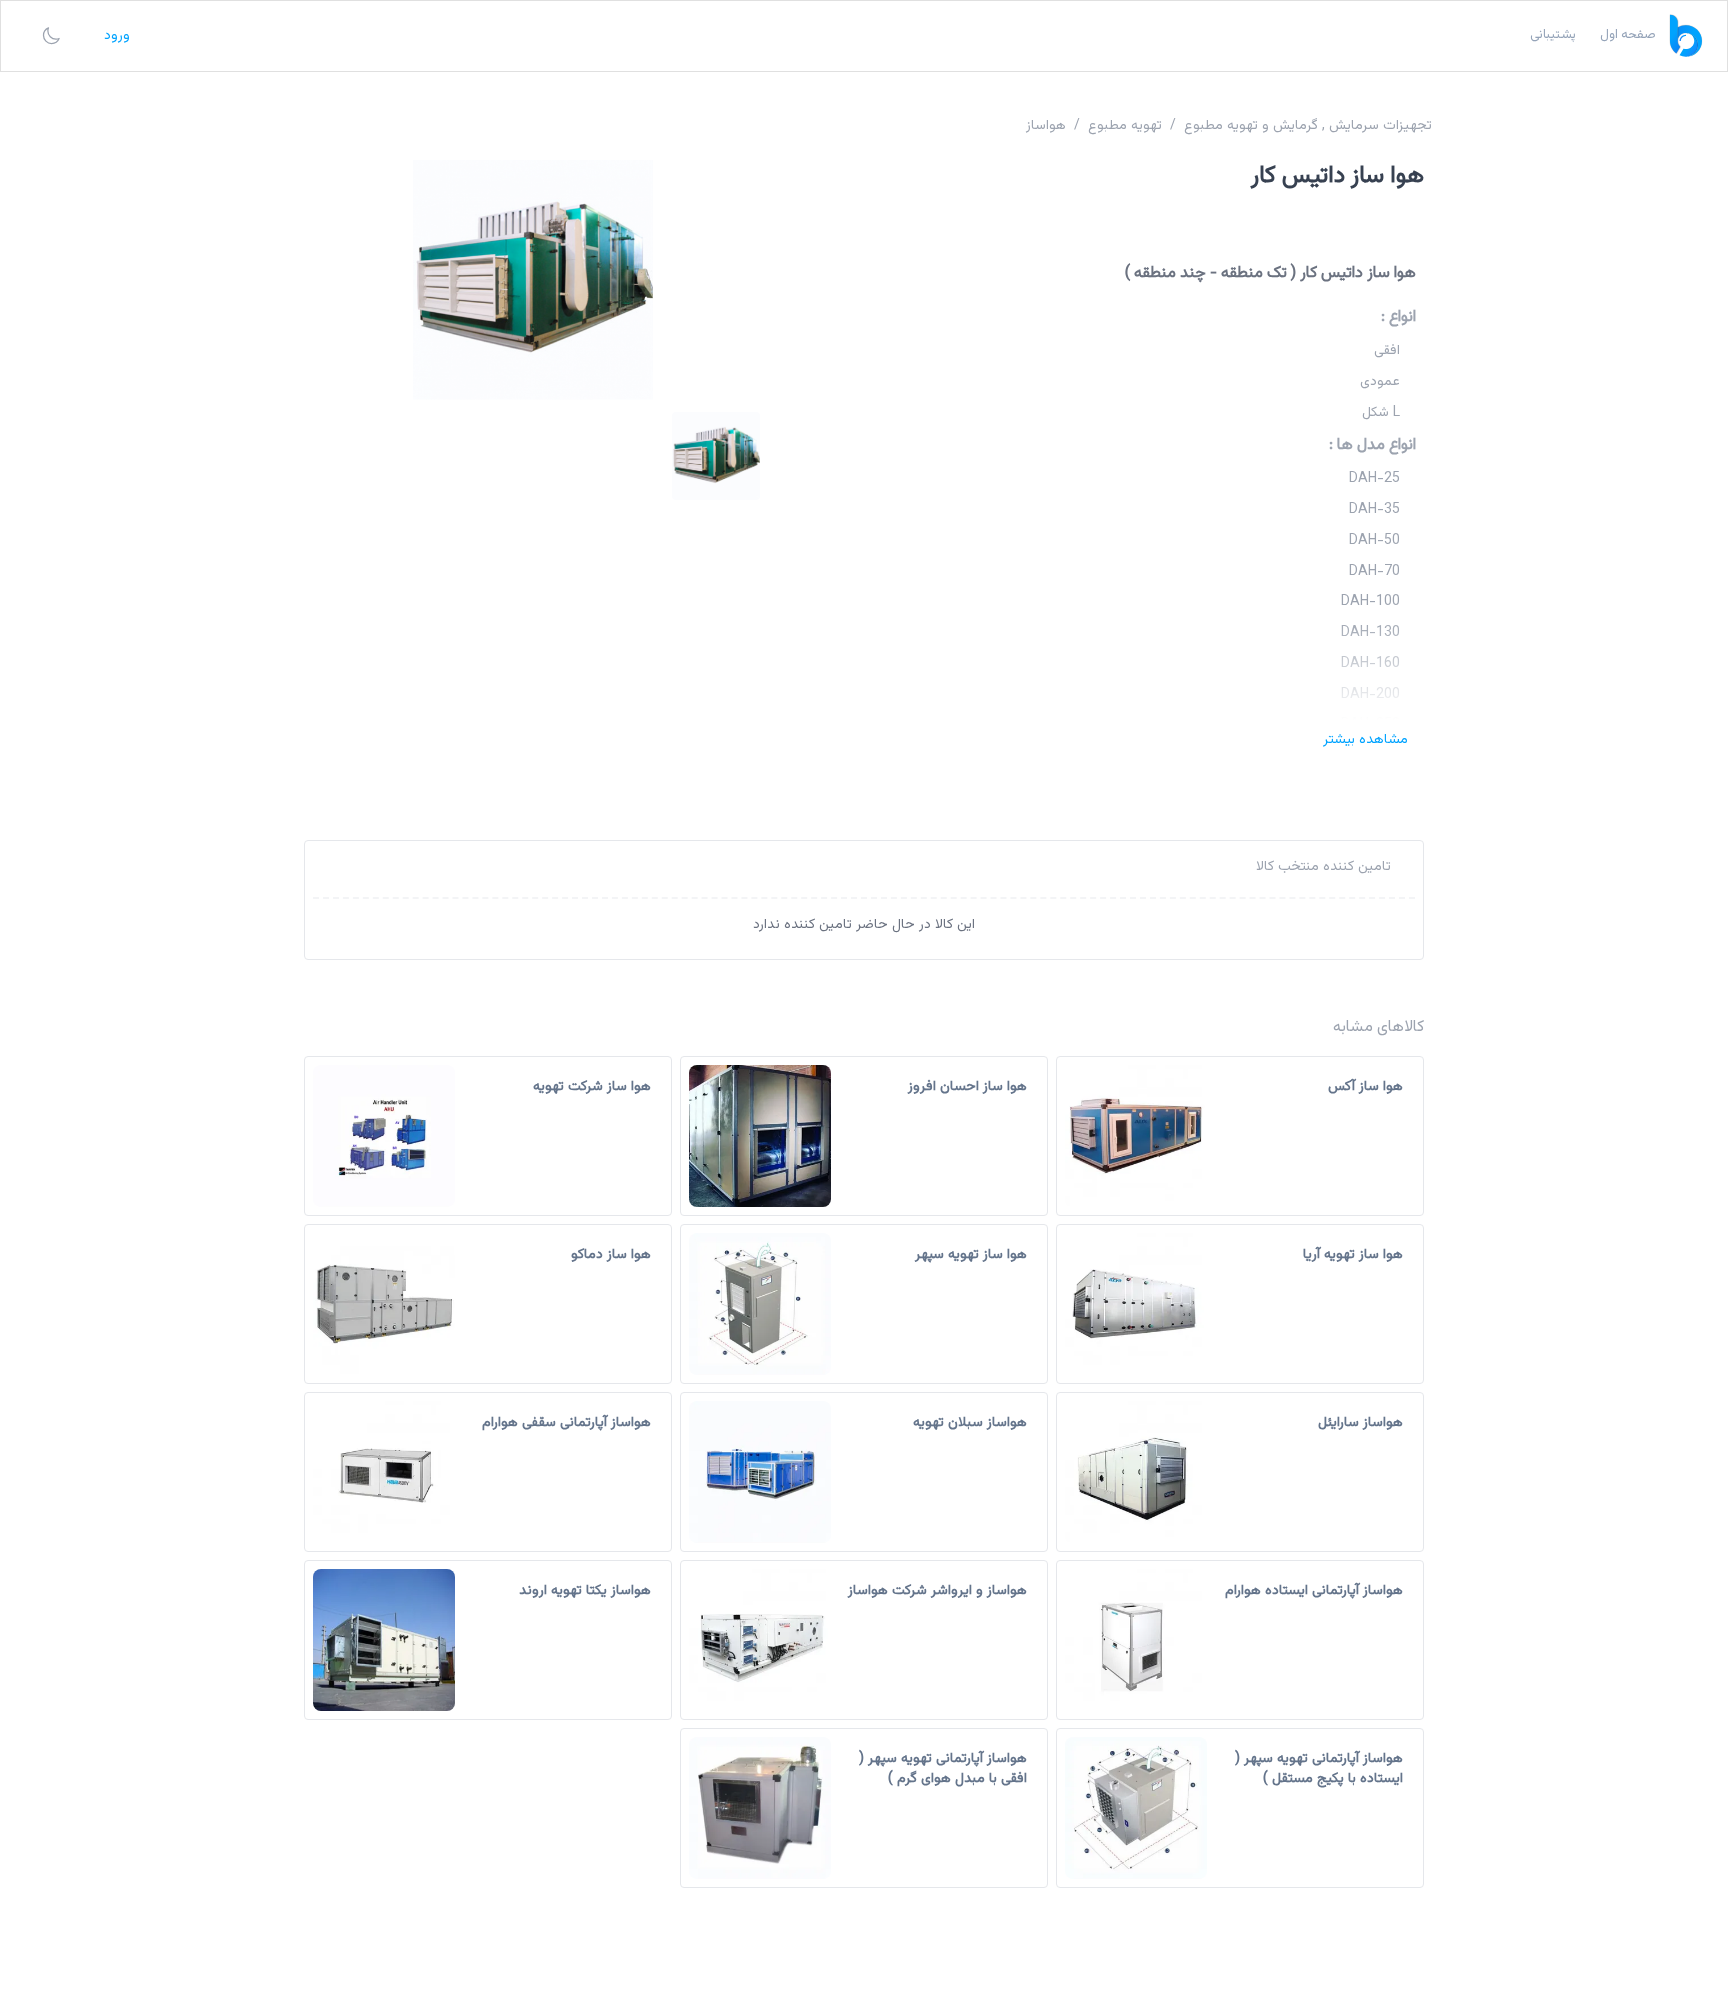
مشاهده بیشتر (1365, 740)
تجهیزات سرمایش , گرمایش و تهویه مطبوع (1308, 126)
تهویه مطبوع (1125, 126)
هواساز (1046, 126)
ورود (117, 36)
